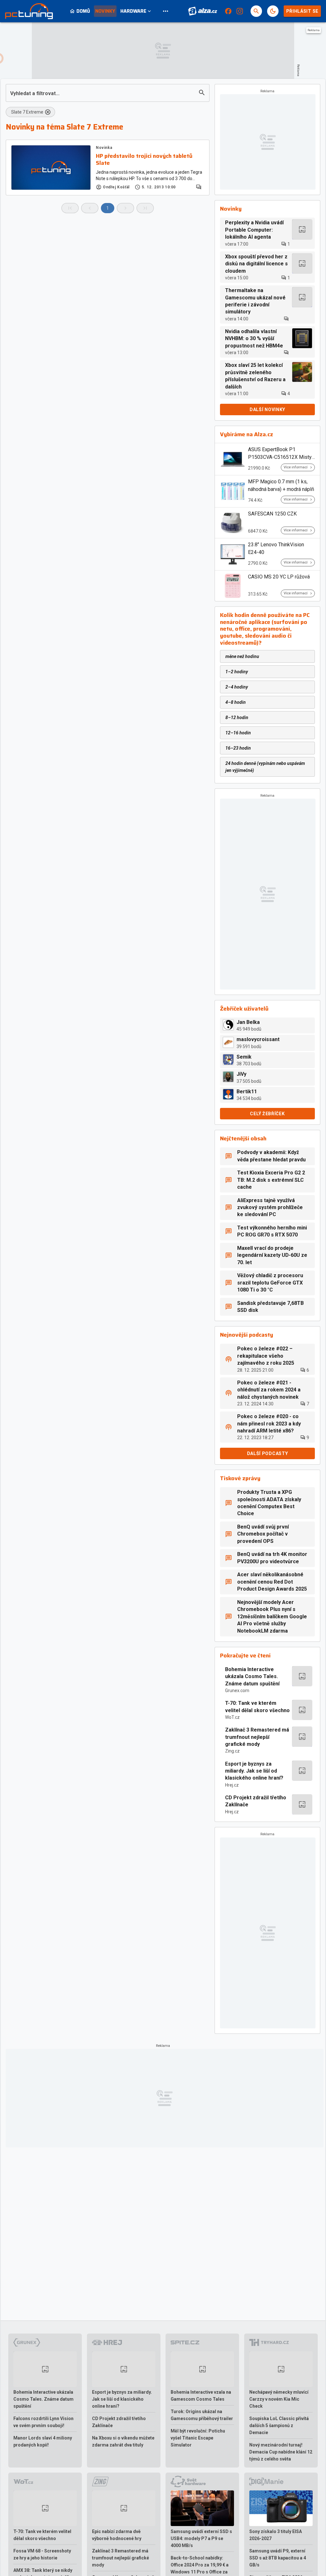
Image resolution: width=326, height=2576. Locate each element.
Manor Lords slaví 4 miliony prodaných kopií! (43, 2441)
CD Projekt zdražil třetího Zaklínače (256, 1801)
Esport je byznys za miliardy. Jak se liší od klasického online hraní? (254, 1771)
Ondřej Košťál (116, 187)
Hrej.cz (232, 1785)
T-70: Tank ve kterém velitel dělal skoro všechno (257, 1707)
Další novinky (267, 409)
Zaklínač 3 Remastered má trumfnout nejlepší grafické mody (257, 1737)
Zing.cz (232, 1751)
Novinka (104, 148)
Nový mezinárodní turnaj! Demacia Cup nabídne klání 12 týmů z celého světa (281, 2452)
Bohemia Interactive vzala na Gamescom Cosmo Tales (201, 2396)
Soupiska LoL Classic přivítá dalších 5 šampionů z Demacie (279, 2425)
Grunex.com (237, 1690)
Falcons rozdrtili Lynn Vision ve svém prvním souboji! (43, 2422)
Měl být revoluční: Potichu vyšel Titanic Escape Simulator (198, 2438)
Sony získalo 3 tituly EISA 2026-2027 (276, 2535)
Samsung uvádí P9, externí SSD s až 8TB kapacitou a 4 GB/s (278, 2558)
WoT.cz (232, 1717)
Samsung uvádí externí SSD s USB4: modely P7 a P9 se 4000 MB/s (201, 2538)
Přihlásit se (302, 11)
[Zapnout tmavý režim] (273, 11)
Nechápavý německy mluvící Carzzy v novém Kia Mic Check (279, 2399)
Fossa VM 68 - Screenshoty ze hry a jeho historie (42, 2554)
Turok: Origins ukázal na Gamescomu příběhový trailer (202, 2415)
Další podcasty (268, 1453)
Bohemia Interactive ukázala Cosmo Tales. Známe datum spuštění (252, 1676)
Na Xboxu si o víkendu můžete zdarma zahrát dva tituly (123, 2441)
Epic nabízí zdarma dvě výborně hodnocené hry (117, 2535)
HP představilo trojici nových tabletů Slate (144, 160)
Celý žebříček (267, 1114)
